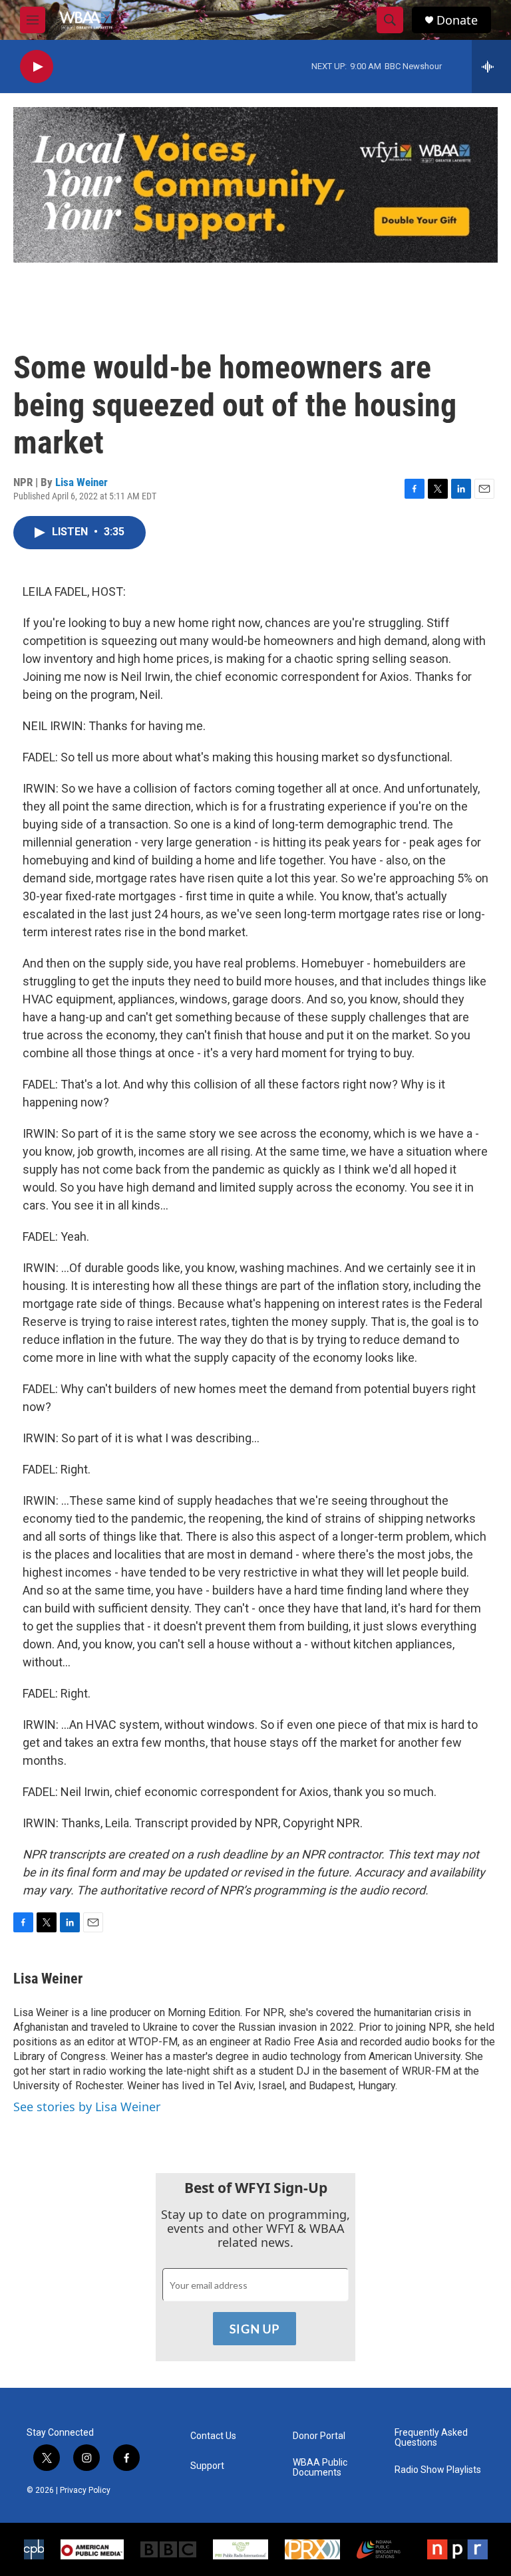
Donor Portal (319, 2436)
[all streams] (491, 66)
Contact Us (213, 2436)
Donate (457, 20)
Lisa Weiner (82, 482)
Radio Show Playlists (438, 2470)
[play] (37, 67)
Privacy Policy (85, 2490)
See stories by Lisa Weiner (87, 2107)
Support (207, 2466)
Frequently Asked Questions (431, 2438)
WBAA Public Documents (320, 2468)
